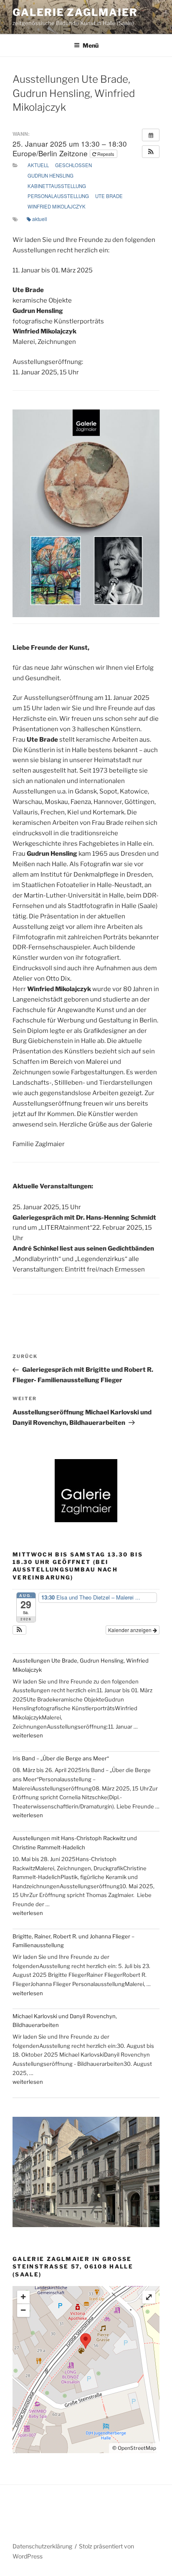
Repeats (106, 154)
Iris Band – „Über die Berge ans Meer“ (61, 1758)
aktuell (38, 165)
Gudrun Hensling (51, 175)
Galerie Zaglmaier (75, 12)
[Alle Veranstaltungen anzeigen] (151, 135)
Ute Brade (109, 196)
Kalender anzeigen (130, 1630)
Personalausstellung (58, 196)
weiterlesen (28, 1735)
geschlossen (73, 165)
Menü (91, 45)
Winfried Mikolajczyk (57, 206)
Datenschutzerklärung (42, 2546)
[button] (151, 152)
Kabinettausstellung (57, 186)
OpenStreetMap (137, 2448)
